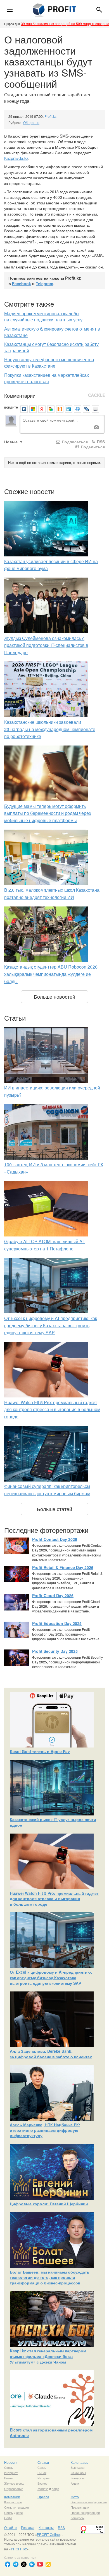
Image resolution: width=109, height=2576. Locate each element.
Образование (14, 2489)
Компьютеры (13, 2502)
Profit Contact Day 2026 (55, 1539)
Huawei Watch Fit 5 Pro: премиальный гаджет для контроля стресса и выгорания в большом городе (52, 1409)
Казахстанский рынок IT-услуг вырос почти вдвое (53, 1822)
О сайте (10, 2527)
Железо (10, 2483)
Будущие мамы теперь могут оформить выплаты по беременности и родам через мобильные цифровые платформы (48, 813)
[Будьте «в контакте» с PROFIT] (32, 2564)
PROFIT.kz (19, 2549)
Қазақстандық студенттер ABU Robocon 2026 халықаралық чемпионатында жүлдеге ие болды (51, 974)
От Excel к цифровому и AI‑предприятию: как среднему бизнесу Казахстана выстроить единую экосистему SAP (51, 1325)
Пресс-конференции (85, 2513)
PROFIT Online (48, 2534)
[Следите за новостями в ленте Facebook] (8, 2564)
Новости (11, 2462)
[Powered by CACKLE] (96, 395)
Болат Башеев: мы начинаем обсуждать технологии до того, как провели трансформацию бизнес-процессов (50, 2277)
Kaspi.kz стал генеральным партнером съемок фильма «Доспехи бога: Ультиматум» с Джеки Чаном (48, 2356)
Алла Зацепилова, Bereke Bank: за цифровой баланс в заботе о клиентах (51, 2054)
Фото (75, 2497)
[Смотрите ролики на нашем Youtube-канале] (40, 2564)
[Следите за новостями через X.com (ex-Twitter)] (24, 2564)
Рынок (42, 2473)
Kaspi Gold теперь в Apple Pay (40, 1751)
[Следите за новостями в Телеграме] (16, 2564)
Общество (31, 122)
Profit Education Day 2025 (57, 1623)
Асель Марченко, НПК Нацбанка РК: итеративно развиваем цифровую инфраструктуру (45, 2130)
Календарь (79, 2462)
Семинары (78, 2473)
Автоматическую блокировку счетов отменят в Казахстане (52, 332)
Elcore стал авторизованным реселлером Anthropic (51, 2433)
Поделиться (92, 447)
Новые (11, 442)
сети (19, 2513)
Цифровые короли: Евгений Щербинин (49, 2204)
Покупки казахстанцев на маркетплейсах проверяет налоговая (47, 378)
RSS (100, 442)
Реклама (28, 2527)
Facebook (22, 283)
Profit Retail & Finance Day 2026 (63, 1567)
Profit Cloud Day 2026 (53, 1595)
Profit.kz (50, 116)
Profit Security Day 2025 (55, 1651)
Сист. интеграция (16, 2507)
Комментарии (20, 395)
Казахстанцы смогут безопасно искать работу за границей (51, 347)
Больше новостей (54, 996)
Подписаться (74, 442)
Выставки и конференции (89, 2502)
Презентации (80, 2507)
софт (22, 2483)
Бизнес (9, 2478)
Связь (9, 2467)
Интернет (11, 2473)
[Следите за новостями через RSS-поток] (48, 2564)
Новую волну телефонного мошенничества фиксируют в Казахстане (49, 363)
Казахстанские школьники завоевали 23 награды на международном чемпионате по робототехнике (50, 729)
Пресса (43, 2497)
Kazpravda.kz (16, 158)
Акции (75, 2483)
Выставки (78, 2467)
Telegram (44, 283)
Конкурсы (78, 2478)
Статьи (43, 2462)
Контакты (46, 2527)
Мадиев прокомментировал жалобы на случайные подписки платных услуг (44, 317)
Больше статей (54, 1509)
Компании (12, 2497)
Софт (8, 2518)
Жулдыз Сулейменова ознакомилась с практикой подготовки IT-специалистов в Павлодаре (46, 645)
